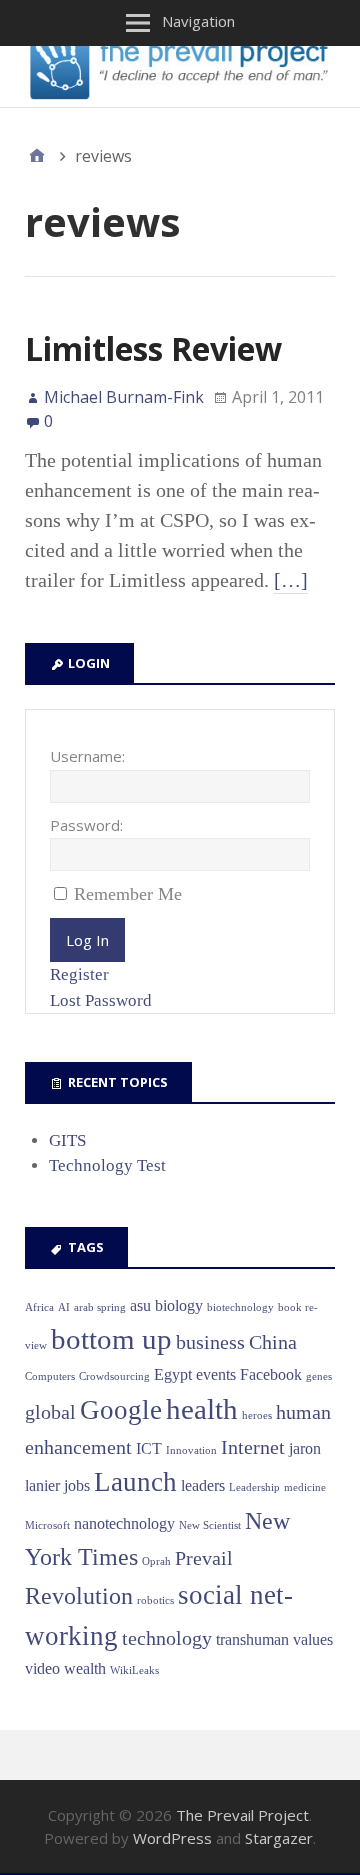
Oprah (156, 1561)
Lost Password (101, 1000)
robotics (155, 1600)
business (210, 1342)
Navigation (198, 21)
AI (64, 1307)
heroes (257, 1415)
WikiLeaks (134, 1670)
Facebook (271, 1374)
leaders (203, 1485)
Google (121, 1410)
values (313, 1639)
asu (140, 1305)
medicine (305, 1487)
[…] (291, 580)
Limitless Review (153, 348)
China (273, 1342)
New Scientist (210, 1525)
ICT (149, 1448)
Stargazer (279, 1838)
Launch (135, 1482)
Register (79, 974)
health (202, 1409)
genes (319, 1376)
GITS (67, 1140)
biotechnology (240, 1307)
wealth (85, 1668)
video (42, 1668)
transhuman (252, 1639)
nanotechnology (124, 1523)
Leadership (254, 1487)
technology (167, 1638)
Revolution (79, 1596)
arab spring (100, 1307)
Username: (87, 756)
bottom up (111, 1339)
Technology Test (107, 1165)
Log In (87, 940)
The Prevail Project (242, 1815)
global (50, 1412)
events (216, 1374)
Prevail (204, 1558)
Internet (253, 1447)
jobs (77, 1485)
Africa (39, 1307)
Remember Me (128, 894)
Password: (86, 825)
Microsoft (47, 1525)
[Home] (37, 156)
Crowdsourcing (114, 1376)
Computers (50, 1376)
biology (179, 1305)
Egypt (173, 1374)
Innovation (191, 1450)
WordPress (172, 1838)
